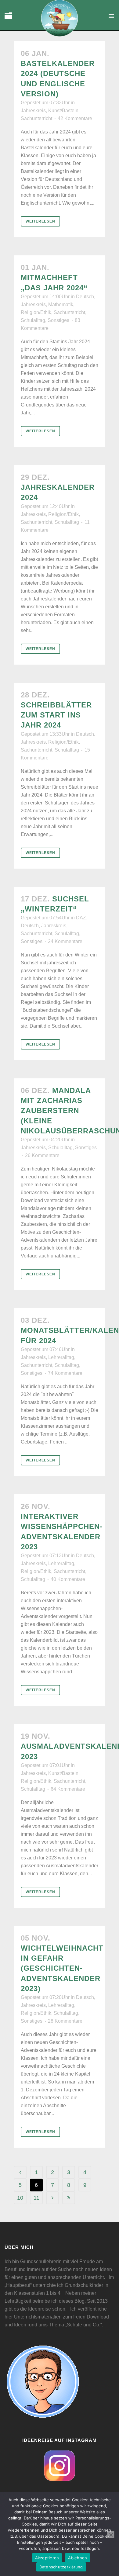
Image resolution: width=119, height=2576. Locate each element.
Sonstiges (58, 320)
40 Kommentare (68, 1579)
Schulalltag (33, 320)
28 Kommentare (65, 2021)
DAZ (81, 918)
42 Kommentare (75, 118)
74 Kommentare (65, 1373)
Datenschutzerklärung (61, 2567)
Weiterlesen (40, 221)
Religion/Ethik (36, 312)
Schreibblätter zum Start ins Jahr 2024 (56, 715)
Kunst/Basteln (63, 111)
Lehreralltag (61, 1357)
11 (36, 2198)
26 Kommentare (42, 1155)
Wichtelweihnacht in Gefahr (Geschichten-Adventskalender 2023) (62, 1968)
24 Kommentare (65, 941)
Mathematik (61, 304)
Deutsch (85, 297)
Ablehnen (78, 2558)
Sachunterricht (36, 118)
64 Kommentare (68, 1789)
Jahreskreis (33, 111)
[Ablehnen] (111, 2535)
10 (20, 2198)
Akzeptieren (47, 2558)
